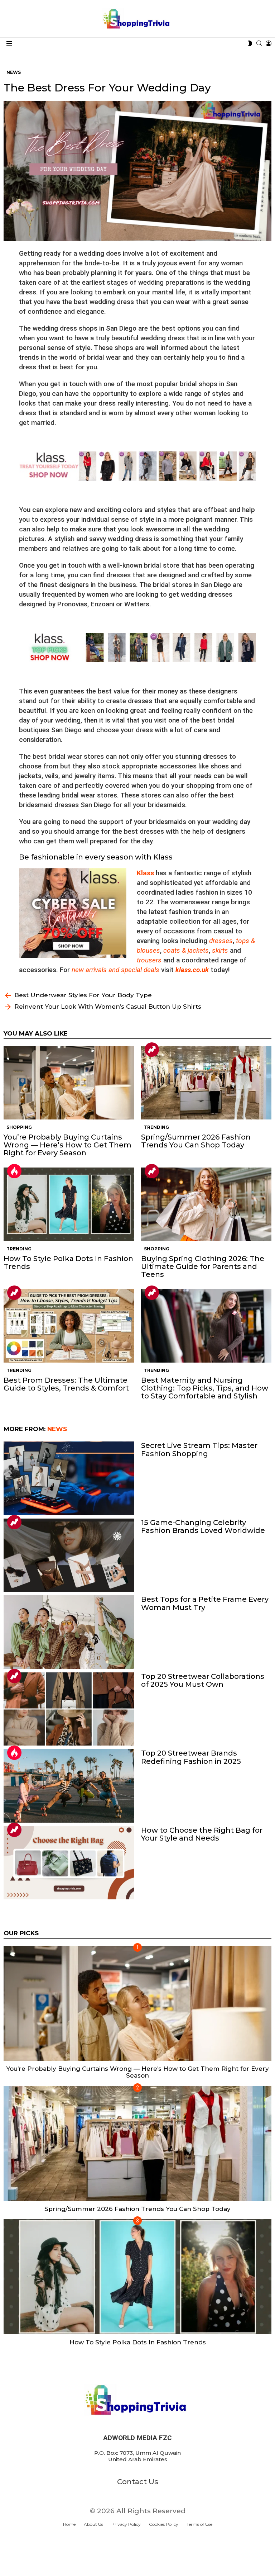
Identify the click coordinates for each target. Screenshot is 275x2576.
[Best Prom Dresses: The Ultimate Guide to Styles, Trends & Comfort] (69, 1326)
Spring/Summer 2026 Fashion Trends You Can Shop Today (196, 1141)
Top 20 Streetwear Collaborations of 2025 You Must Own (203, 1680)
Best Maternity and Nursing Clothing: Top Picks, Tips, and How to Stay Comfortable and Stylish (205, 1388)
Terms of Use (199, 2524)
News (57, 1429)
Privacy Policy (126, 2524)
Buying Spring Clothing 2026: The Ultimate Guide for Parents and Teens (203, 1266)
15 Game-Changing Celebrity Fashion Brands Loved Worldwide (203, 1526)
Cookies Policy (164, 2524)
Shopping (19, 1127)
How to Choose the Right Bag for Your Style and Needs (202, 1834)
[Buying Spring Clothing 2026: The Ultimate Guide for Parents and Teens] (206, 1204)
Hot (14, 1171)
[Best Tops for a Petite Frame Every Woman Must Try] (69, 1632)
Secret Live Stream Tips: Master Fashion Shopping (199, 1449)
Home (69, 2524)
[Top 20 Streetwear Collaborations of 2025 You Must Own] (69, 1709)
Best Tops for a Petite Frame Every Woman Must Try (205, 1603)
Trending (152, 1050)
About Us (93, 2524)
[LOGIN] (269, 43)
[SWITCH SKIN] (250, 43)
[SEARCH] (259, 43)
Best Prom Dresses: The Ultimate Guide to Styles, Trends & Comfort (66, 1384)
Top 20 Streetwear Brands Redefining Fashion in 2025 (191, 1757)
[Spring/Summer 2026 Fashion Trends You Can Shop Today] (206, 1083)
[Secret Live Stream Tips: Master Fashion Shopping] (69, 1478)
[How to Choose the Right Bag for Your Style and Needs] (69, 1863)
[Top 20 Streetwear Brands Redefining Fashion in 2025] (69, 1786)
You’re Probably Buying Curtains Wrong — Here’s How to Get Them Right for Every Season (67, 1145)
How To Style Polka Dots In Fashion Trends (68, 1263)
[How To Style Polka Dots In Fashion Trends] (69, 1204)
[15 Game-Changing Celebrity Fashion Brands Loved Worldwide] (69, 1555)
